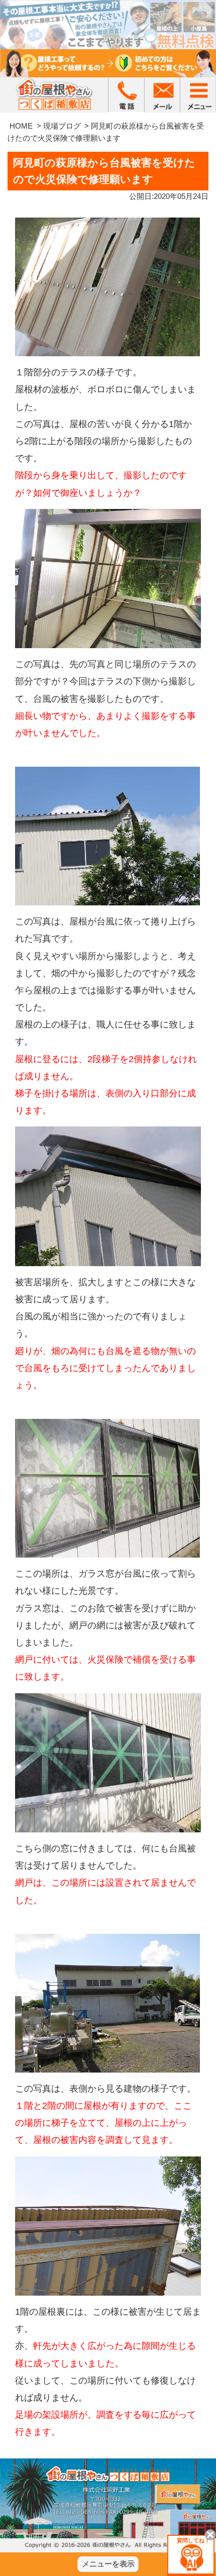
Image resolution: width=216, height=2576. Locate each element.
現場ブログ (62, 126)
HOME (21, 126)
